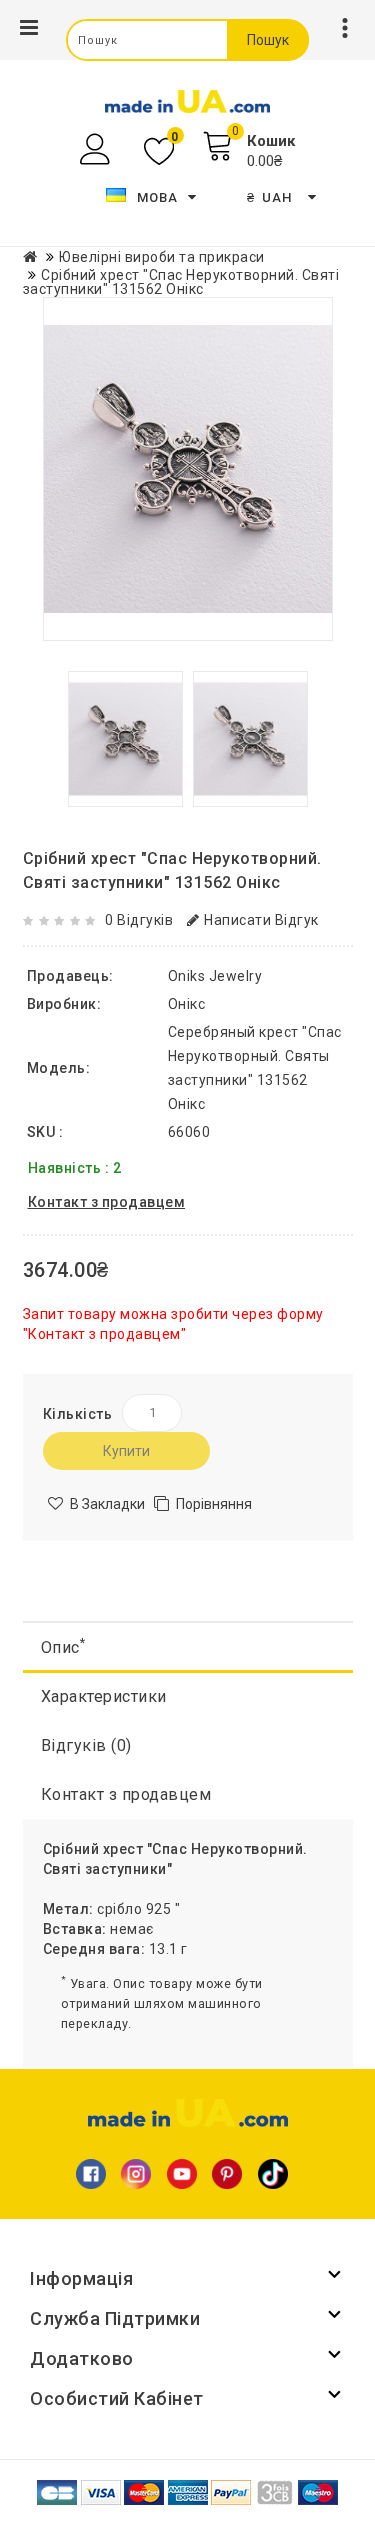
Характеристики (104, 1696)
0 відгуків (139, 920)
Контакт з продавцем (126, 1794)
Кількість (78, 1414)
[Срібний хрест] (188, 469)
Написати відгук (261, 920)
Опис (63, 1646)
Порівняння (214, 1504)
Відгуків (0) (86, 1745)
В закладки (107, 1504)
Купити (126, 1451)
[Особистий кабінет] (97, 149)
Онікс (187, 1004)
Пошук (268, 40)
